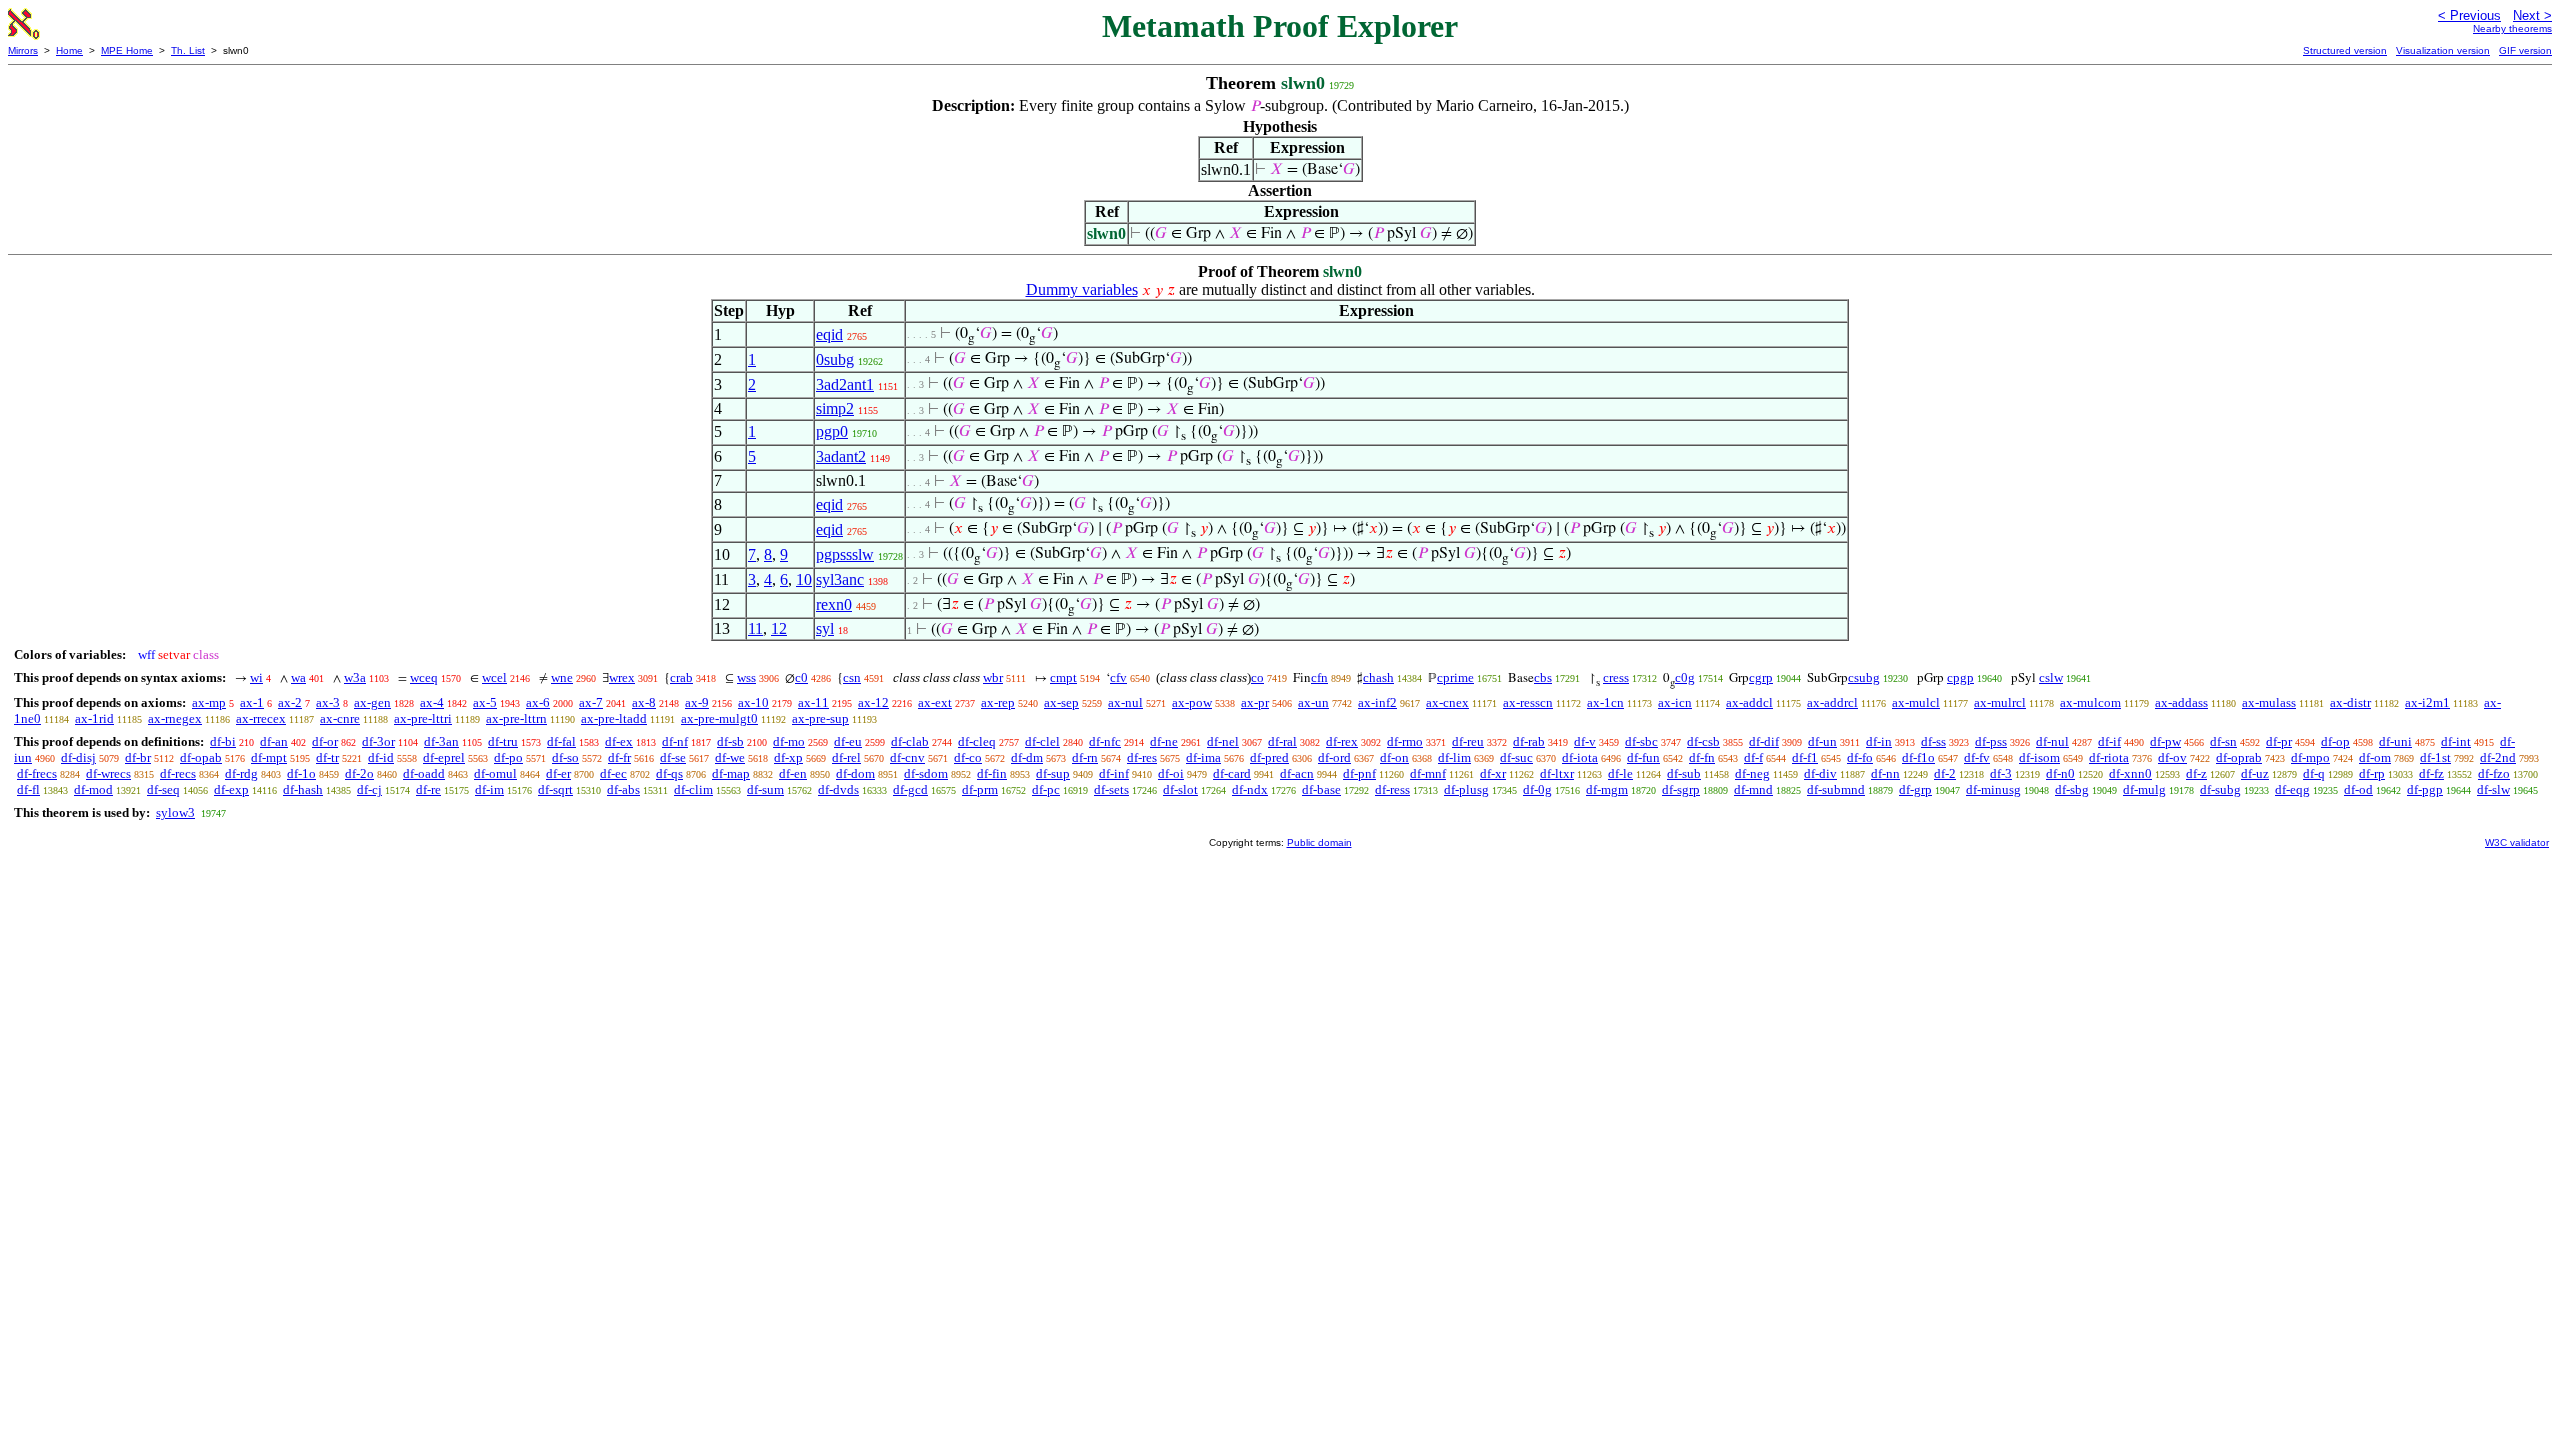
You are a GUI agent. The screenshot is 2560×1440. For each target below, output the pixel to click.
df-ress (1392, 789)
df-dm (1027, 757)
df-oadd (424, 773)
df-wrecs (108, 773)
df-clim (693, 789)
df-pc (1046, 789)
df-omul (495, 773)
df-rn (1085, 757)
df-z (2196, 773)
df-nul (2052, 741)
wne (562, 677)
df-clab (910, 741)
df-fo (1860, 757)
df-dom (855, 773)
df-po (508, 757)
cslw (2051, 677)
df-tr (327, 757)
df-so (565, 757)
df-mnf (1428, 773)
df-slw (2493, 789)
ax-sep (1061, 702)
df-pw (2165, 741)
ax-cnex (1447, 702)
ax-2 (290, 702)
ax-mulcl (1916, 702)
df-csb (1703, 741)
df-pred (1269, 757)
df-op (2335, 741)
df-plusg (1466, 789)
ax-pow (1192, 702)
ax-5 (485, 702)
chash (1378, 677)
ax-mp (209, 702)
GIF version (2525, 50)
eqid (829, 334)
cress (1616, 677)
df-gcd (910, 789)
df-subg (2220, 789)
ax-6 (538, 702)
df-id (381, 757)
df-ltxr (1557, 773)
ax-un (1313, 702)
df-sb (730, 741)
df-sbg (2072, 789)
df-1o (301, 773)
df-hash (303, 789)
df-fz (2431, 773)
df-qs (669, 773)
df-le (1620, 773)
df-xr (1493, 773)
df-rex (1342, 741)
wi (256, 677)
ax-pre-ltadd (614, 718)
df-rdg (241, 773)
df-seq (163, 789)
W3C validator (2517, 842)
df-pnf (1359, 773)
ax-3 (328, 702)
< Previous (2469, 15)
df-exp (231, 789)
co (1257, 677)
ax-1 (252, 702)
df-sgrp (1681, 789)
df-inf (1114, 773)
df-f (1753, 757)
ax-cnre (340, 718)
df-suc (1516, 757)
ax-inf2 (1377, 702)
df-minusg (1993, 789)
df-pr (2279, 741)
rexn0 (834, 604)
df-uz (2255, 773)
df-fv (1977, 757)
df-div (1820, 773)
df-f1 (1805, 757)
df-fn (1702, 757)
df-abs (623, 789)
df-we (730, 757)
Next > (2532, 15)
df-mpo (2310, 757)
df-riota (2109, 757)
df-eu (848, 741)
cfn (1319, 677)
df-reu (1468, 741)
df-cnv (907, 757)
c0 (801, 677)
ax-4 (432, 702)
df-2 (1945, 773)
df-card (1232, 773)
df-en (793, 773)
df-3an (441, 741)
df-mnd (1753, 789)
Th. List (188, 50)
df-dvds (838, 789)
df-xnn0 (2130, 773)
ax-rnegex (175, 718)
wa (298, 677)
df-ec (613, 773)
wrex (622, 677)
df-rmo (1405, 741)
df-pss (1991, 741)
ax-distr (2350, 702)
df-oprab (2239, 757)
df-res (1142, 757)
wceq (424, 677)
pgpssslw (845, 554)
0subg (835, 359)
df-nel (1223, 741)
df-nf (675, 741)
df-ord (1334, 757)
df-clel (1042, 741)
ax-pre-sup (820, 718)
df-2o (359, 773)
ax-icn (1675, 702)
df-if (2109, 741)
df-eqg (2292, 789)
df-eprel (444, 757)
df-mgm (1607, 789)
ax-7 (591, 702)
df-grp (1915, 789)
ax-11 (813, 702)
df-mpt (269, 757)
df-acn (1297, 773)
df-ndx (1250, 789)
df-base (1321, 789)
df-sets (1111, 789)
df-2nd (2498, 757)
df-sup (1053, 773)
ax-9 (697, 702)
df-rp (2372, 773)
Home (69, 50)
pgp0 (832, 431)
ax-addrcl (1832, 702)
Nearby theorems (2512, 28)
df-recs (178, 773)
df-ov (2172, 757)
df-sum (765, 789)
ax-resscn (1528, 702)
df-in (1879, 741)
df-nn (1885, 773)
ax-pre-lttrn (516, 718)
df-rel (846, 757)
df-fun (1643, 757)
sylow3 (175, 812)
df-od (2358, 789)
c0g (1685, 677)
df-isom (2039, 757)
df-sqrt (555, 789)
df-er (558, 773)
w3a (355, 677)
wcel (494, 677)
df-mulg (2144, 789)
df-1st (2435, 757)
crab (681, 677)
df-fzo (2494, 773)
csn (852, 677)
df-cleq (977, 741)
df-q (2314, 773)
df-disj (78, 757)
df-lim (1454, 757)
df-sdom (926, 773)
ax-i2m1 (2427, 702)
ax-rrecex (261, 718)
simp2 (835, 408)
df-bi (223, 741)
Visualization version (2443, 50)
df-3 (2001, 773)
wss (746, 677)
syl (825, 628)
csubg (1864, 677)
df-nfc (1105, 741)
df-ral (1282, 741)
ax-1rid (94, 718)
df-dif (1764, 741)
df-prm (980, 789)
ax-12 (873, 702)
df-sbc (1641, 741)
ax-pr (1255, 702)
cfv (1118, 677)
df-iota (1580, 757)
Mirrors (23, 50)
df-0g (1537, 789)
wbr (993, 677)
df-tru (503, 741)
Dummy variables (1082, 289)
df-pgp (2425, 789)
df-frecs (37, 773)
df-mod (93, 789)
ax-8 (644, 702)
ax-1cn (1605, 702)
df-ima (1203, 757)
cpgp (1960, 677)
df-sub (1684, 773)
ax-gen (372, 702)
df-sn (2223, 741)
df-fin (992, 773)
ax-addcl (1749, 702)
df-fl (28, 789)
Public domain (1319, 842)
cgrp (1761, 677)
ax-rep (998, 702)
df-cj (369, 789)
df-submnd (1836, 789)
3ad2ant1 (845, 384)
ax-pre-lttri (423, 718)
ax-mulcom (2090, 702)
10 (804, 579)
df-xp (788, 757)
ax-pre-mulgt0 (719, 718)
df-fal (561, 741)
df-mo (789, 741)
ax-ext (935, 702)
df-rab (1529, 741)
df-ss (1933, 741)
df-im (489, 789)
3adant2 (841, 456)
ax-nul (1125, 702)
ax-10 (753, 702)
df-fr (619, 757)
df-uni (2395, 741)
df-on (1394, 757)
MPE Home (127, 50)
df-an (274, 741)
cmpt (1063, 677)
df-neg (1752, 773)
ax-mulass (2269, 702)
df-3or (378, 741)
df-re (428, 789)
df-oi (1171, 773)
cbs (1543, 677)
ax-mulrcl (2000, 702)
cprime (1455, 677)
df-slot (1180, 789)
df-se (673, 757)
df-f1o (1918, 757)
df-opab (201, 757)
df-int (2456, 741)
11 (755, 628)
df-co (968, 757)
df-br (138, 757)
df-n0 (2060, 773)
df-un (1822, 741)
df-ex (619, 741)
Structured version (2345, 50)
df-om (2375, 757)
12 (779, 628)
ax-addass (2181, 702)
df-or (325, 741)
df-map (731, 773)
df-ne (1164, 741)
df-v (1585, 741)
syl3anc (840, 579)
